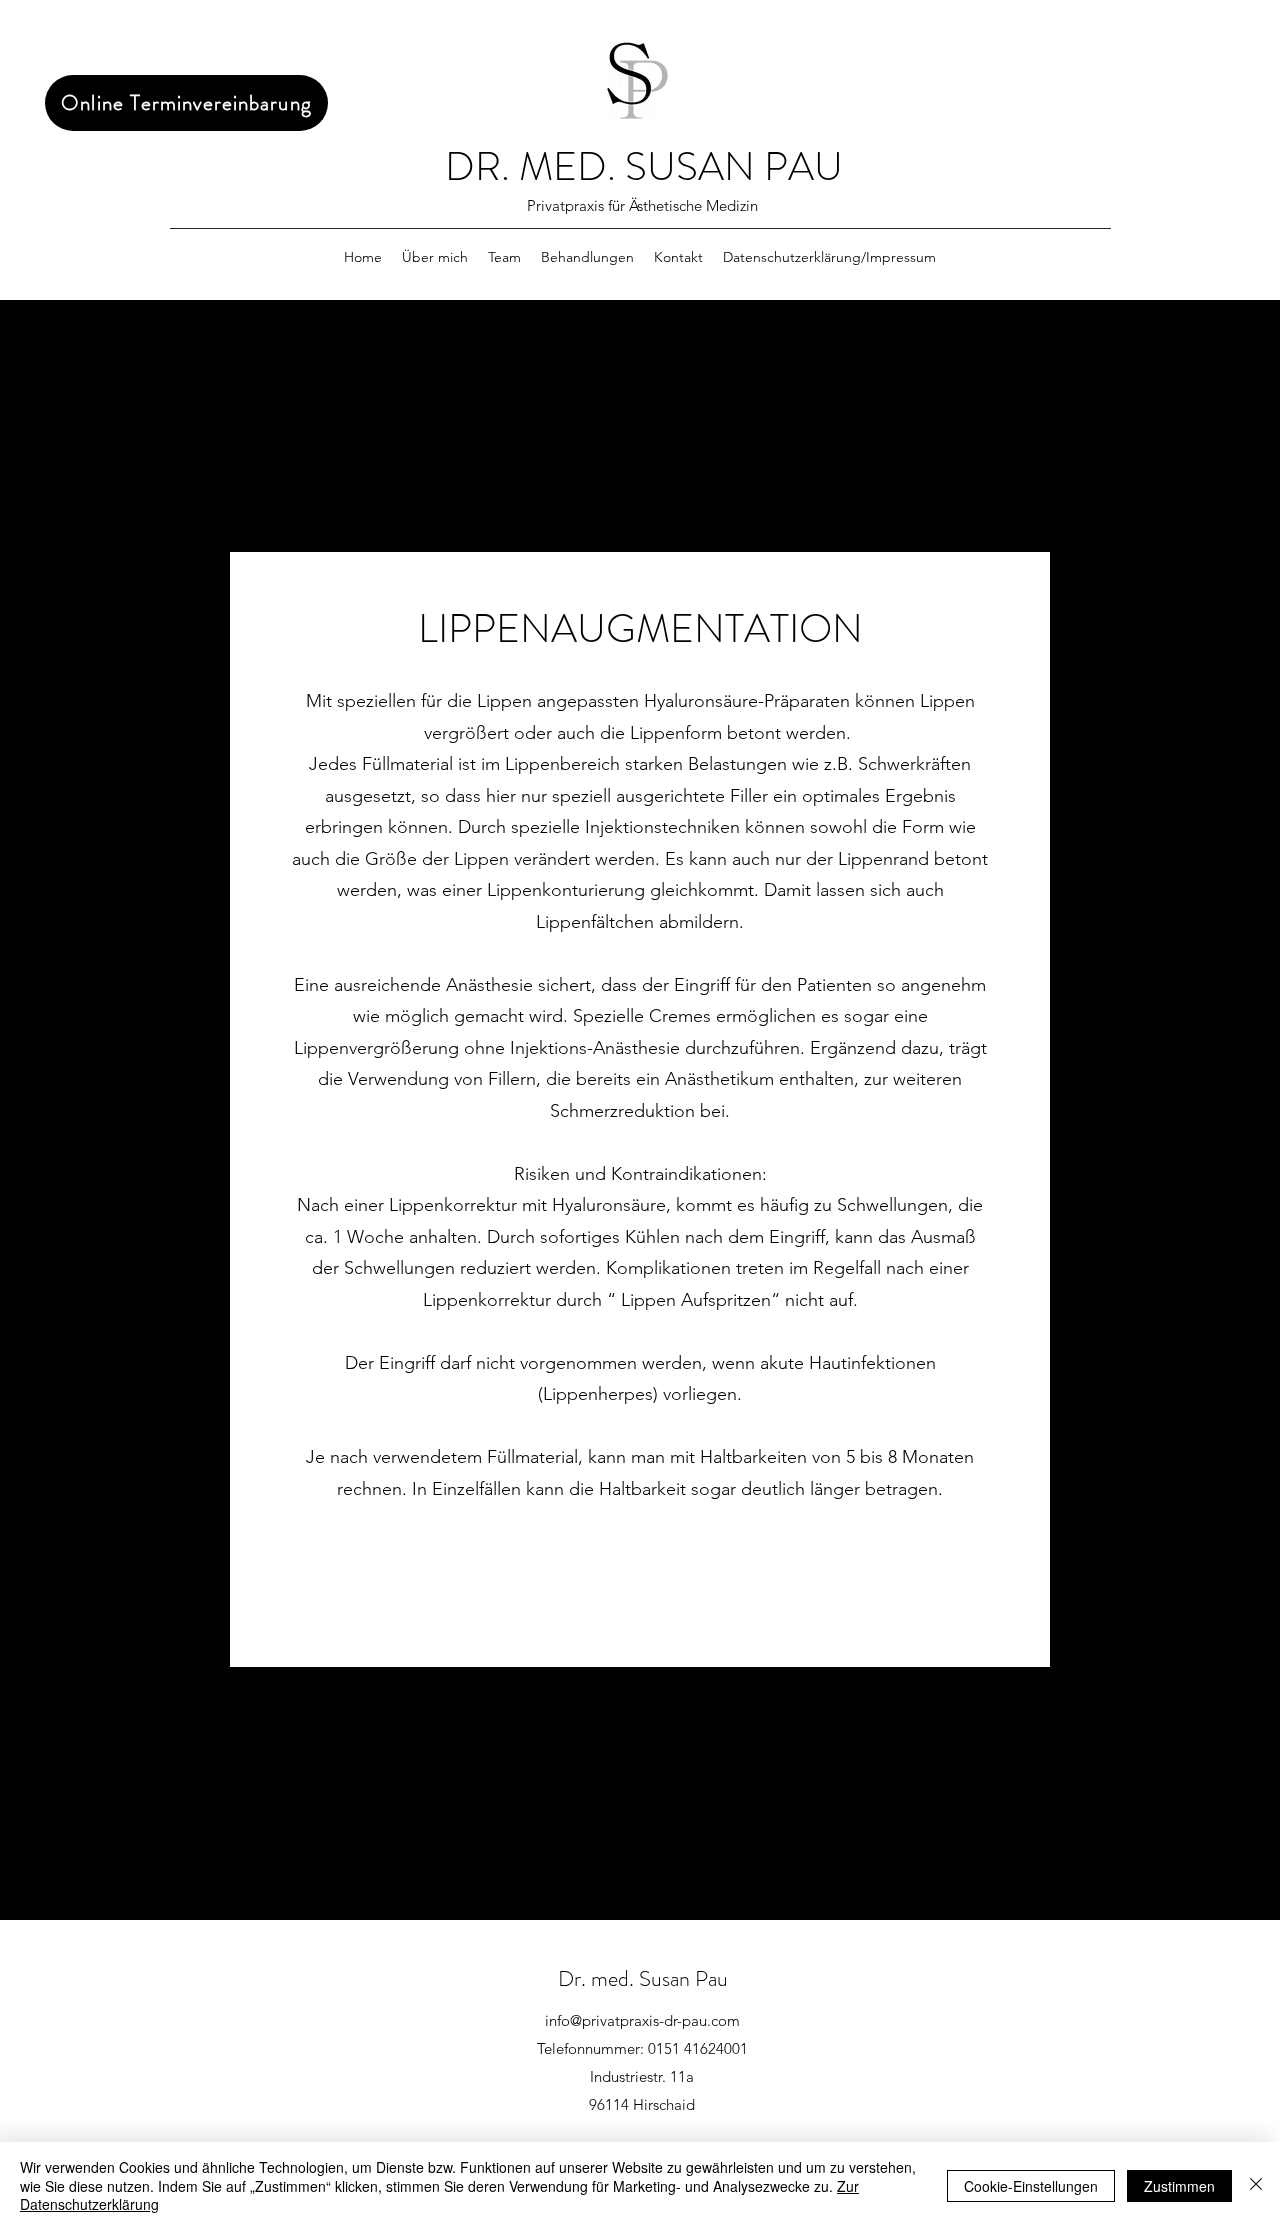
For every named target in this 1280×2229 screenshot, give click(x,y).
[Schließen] (1256, 2185)
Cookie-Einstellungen (1031, 2186)
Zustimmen (1179, 2186)
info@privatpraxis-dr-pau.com (642, 2020)
